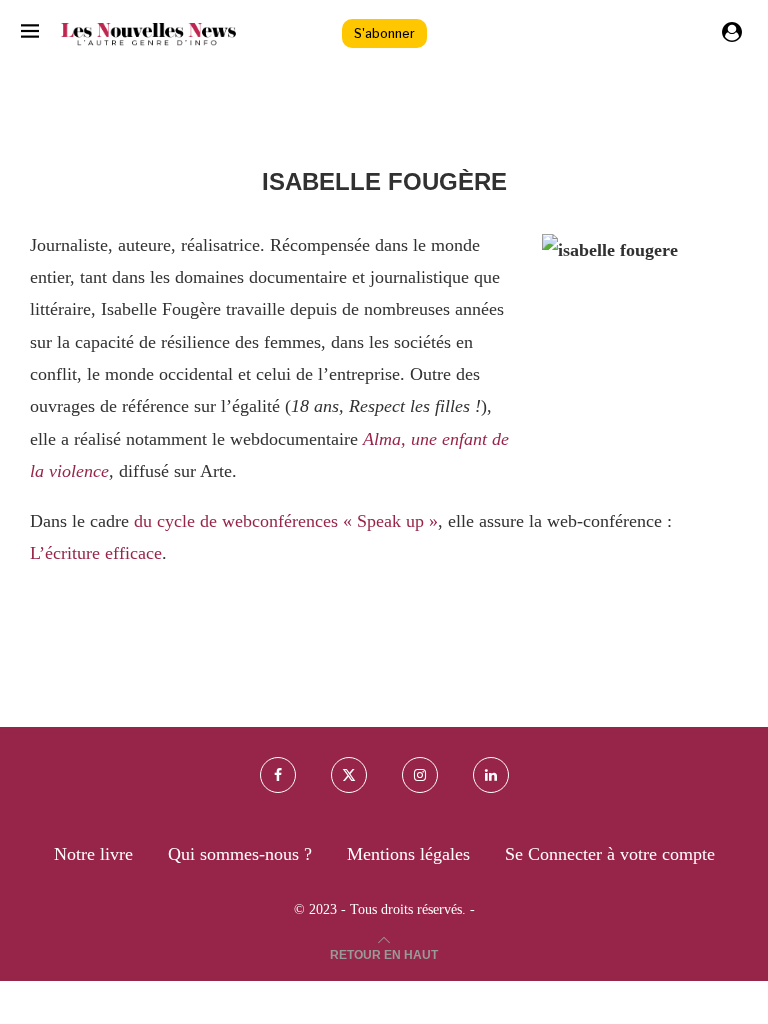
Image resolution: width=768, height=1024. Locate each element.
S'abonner (384, 33)
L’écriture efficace (96, 553)
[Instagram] (420, 775)
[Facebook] (278, 775)
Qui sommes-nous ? (240, 854)
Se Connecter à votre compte (610, 854)
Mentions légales (408, 854)
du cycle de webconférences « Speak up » (286, 521)
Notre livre (93, 854)
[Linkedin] (491, 775)
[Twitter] (349, 775)
